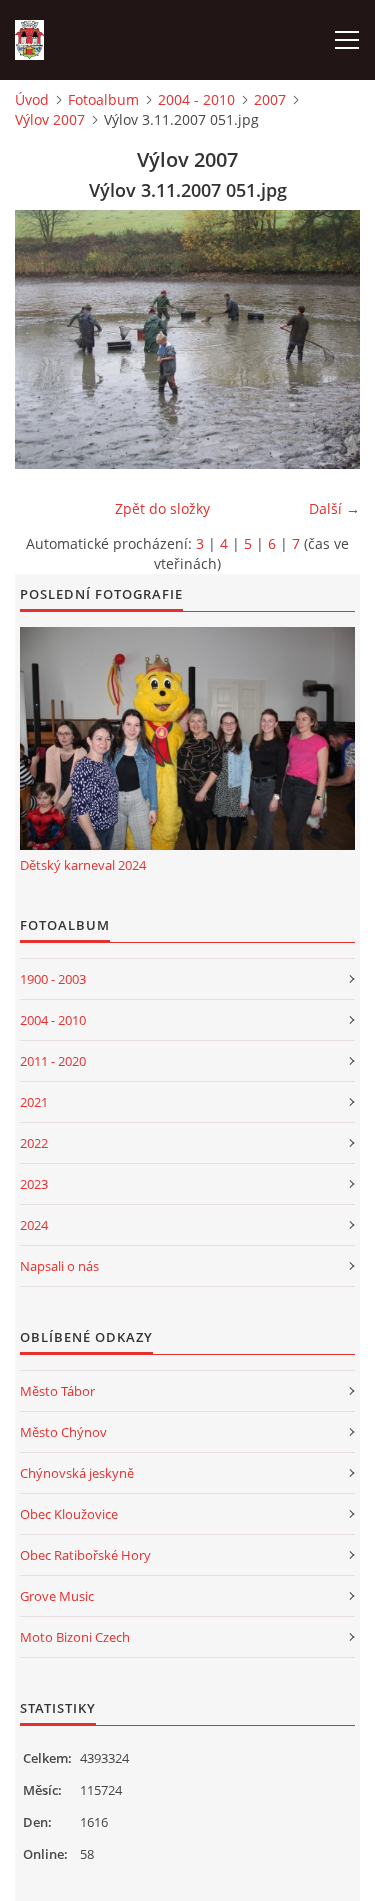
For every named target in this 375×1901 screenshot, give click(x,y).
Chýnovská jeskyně (77, 1473)
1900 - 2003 (53, 979)
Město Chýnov (63, 1432)
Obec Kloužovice (69, 1514)
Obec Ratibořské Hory (85, 1555)
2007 (270, 99)
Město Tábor (57, 1391)
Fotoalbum (103, 99)
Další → (334, 508)
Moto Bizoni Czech (75, 1637)
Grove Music (57, 1596)
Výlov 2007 (50, 119)
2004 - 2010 (196, 99)
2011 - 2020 (53, 1061)
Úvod (32, 99)
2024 (34, 1225)
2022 (34, 1143)
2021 (34, 1102)
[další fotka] (327, 339)
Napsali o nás (59, 1266)
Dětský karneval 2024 (83, 865)
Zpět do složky (162, 508)
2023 (34, 1184)
